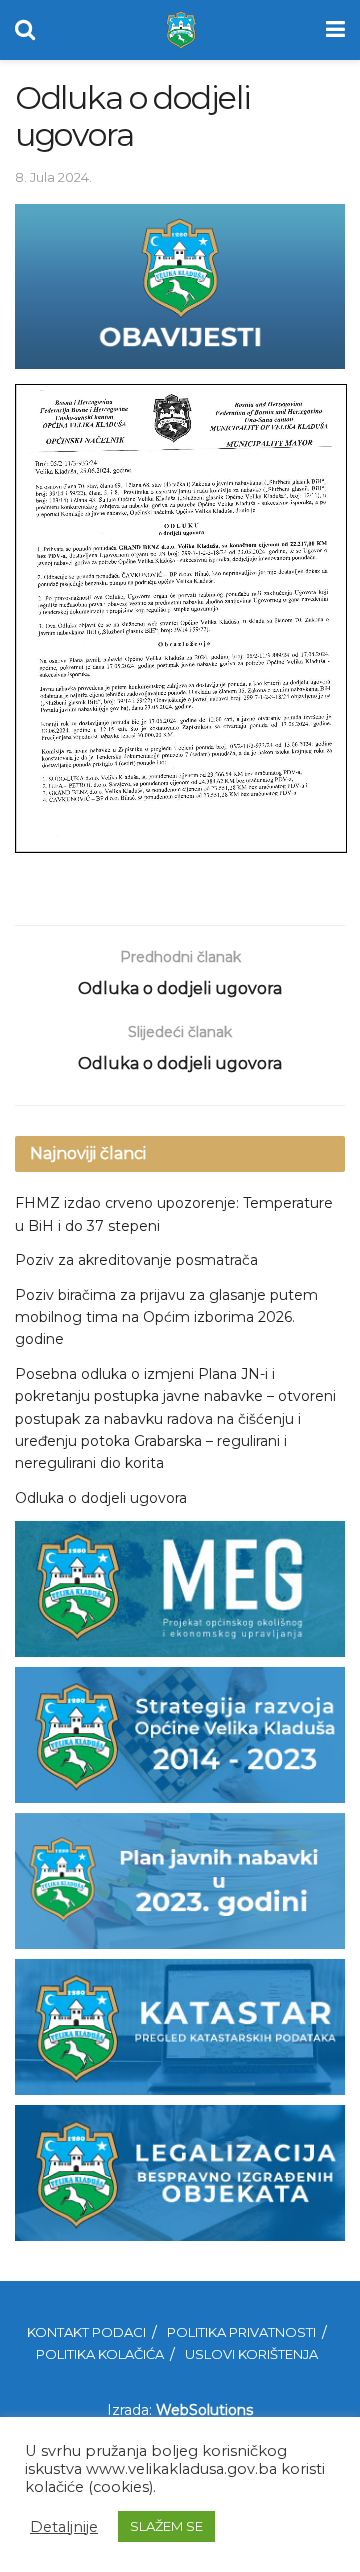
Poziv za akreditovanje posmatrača (136, 1260)
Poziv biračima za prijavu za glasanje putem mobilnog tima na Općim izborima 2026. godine (166, 1317)
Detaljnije (64, 2527)
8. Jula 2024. (53, 177)
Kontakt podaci (86, 2332)
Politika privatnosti (241, 2332)
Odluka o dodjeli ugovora (101, 1498)
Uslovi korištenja (251, 2354)
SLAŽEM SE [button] (166, 2526)
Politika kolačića (100, 2354)
